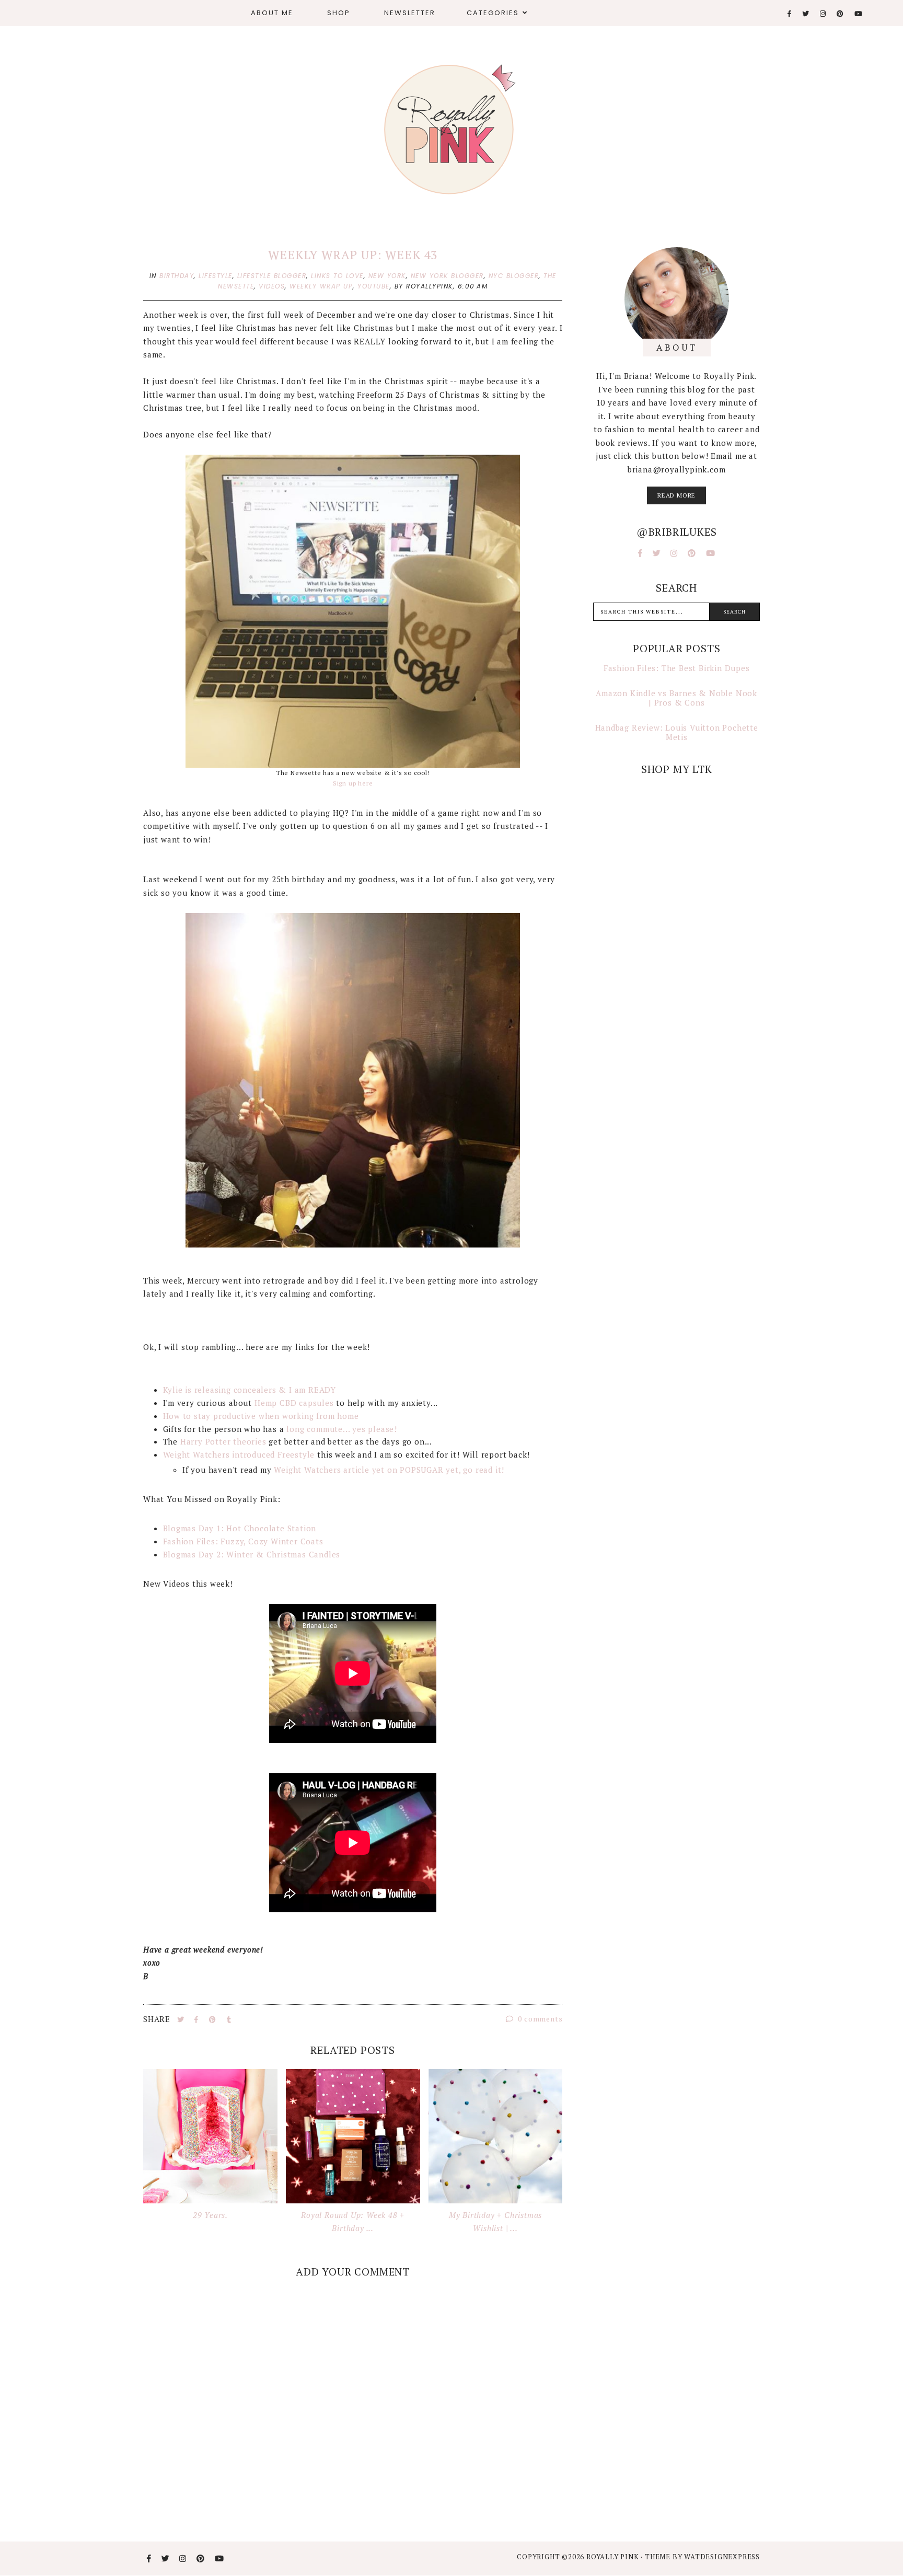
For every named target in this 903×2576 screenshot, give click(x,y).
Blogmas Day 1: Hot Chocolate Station (240, 1528)
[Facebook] (790, 14)
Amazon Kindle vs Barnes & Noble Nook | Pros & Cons (676, 698)
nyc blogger (514, 276)
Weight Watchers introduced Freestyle (239, 1454)
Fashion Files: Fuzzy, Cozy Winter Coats (243, 1541)
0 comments (540, 2019)
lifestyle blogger (272, 276)
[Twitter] (806, 14)
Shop (339, 13)
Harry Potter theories (223, 1441)
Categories (493, 13)
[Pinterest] (841, 14)
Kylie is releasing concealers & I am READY (250, 1390)
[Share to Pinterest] (214, 2019)
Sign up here (353, 783)
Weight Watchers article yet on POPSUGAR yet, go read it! (390, 1470)
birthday (177, 276)
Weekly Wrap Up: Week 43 (352, 255)
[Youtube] (859, 14)
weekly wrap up (321, 286)
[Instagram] (823, 14)
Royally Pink (613, 2557)
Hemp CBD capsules (295, 1403)
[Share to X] (182, 2019)
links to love (337, 276)
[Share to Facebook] (198, 2019)
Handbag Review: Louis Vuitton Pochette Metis (677, 732)
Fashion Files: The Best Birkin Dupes (677, 668)
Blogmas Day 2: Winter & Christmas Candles (252, 1554)
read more (676, 495)
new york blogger (447, 276)
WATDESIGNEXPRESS (722, 2557)
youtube (374, 286)
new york (387, 276)
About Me (272, 13)
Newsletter (410, 13)
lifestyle (216, 276)
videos (272, 286)
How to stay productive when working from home (261, 1416)
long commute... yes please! (343, 1429)
